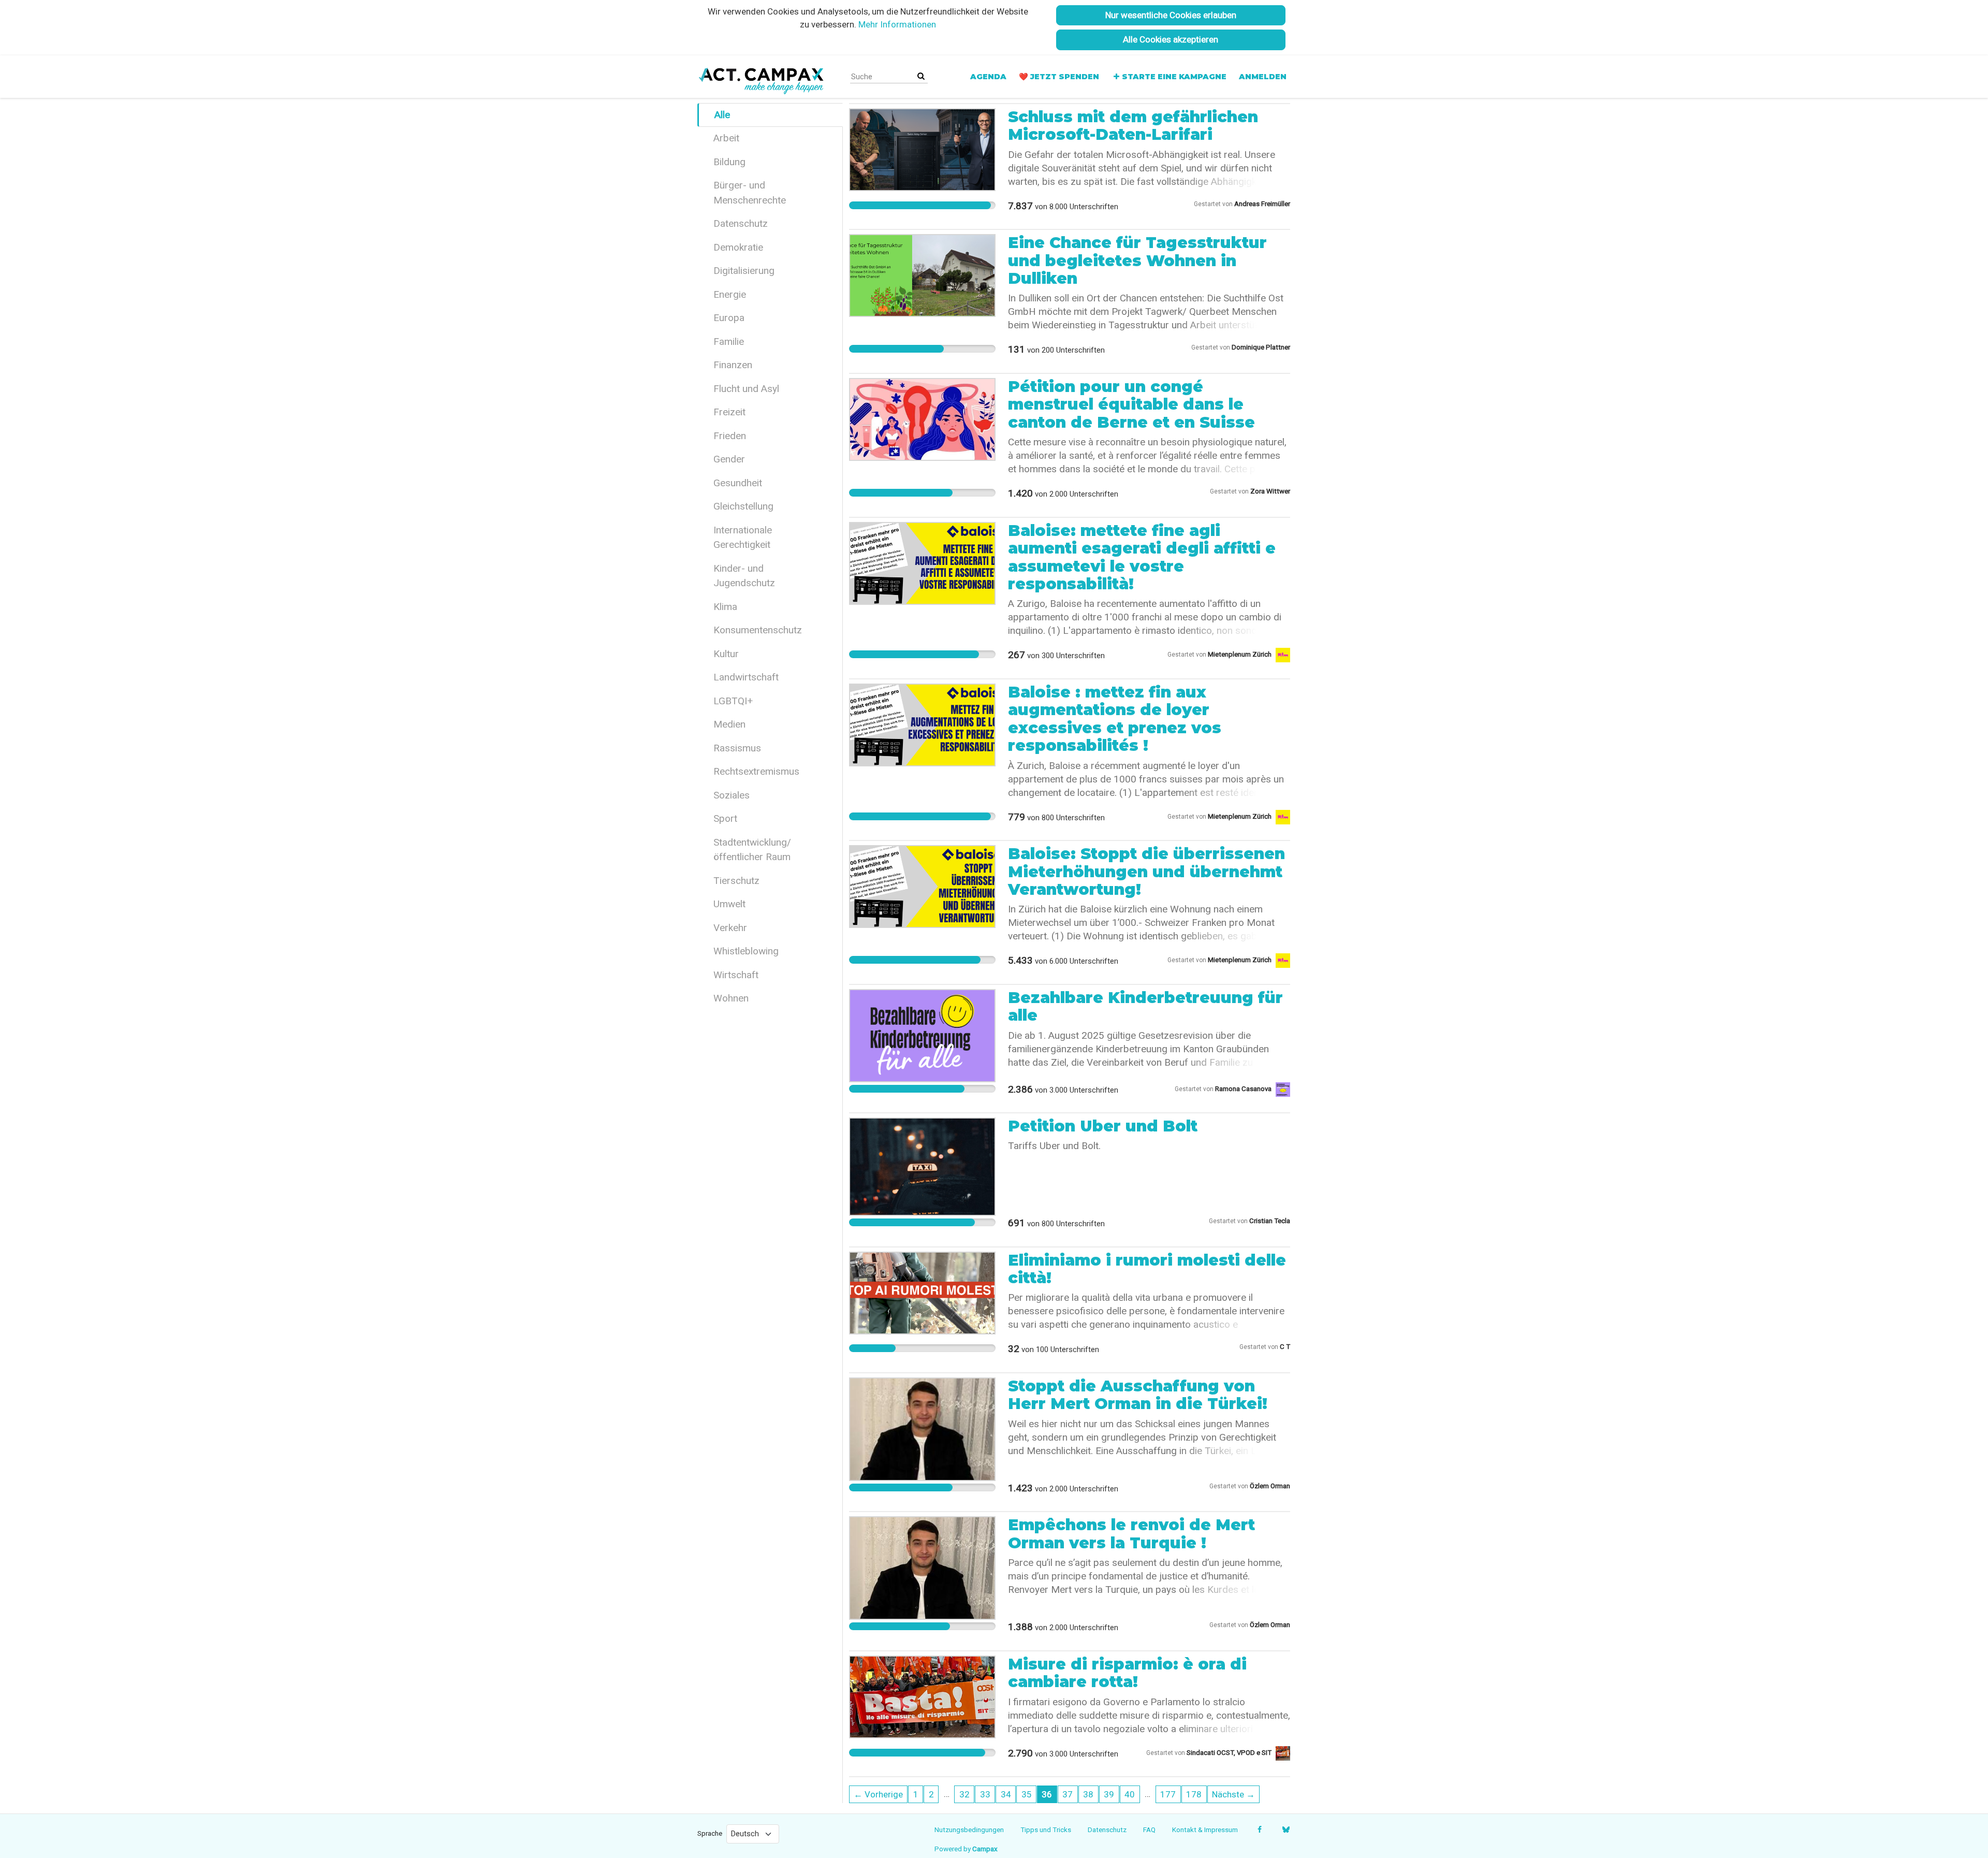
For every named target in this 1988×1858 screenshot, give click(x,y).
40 (1130, 1794)
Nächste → (1233, 1794)
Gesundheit (738, 483)
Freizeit (729, 412)
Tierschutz (736, 881)
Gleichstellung (743, 506)
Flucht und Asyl (746, 389)
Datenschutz (741, 223)
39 (1109, 1794)
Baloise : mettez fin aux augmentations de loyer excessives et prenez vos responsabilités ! (1115, 719)
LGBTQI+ (733, 701)
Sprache (710, 1833)
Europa (729, 318)
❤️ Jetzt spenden (1059, 77)
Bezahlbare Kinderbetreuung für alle (1145, 1006)
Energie (730, 294)
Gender (729, 459)
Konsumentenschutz (758, 630)
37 (1068, 1794)
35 (1027, 1794)
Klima (725, 607)
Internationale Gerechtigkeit (743, 538)
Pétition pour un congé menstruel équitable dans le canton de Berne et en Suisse (1131, 404)
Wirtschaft (736, 975)
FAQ (1149, 1830)
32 (964, 1794)
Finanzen (733, 365)
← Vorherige (878, 1794)
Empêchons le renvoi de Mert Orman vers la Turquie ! (1131, 1534)
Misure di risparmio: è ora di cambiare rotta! (1127, 1673)
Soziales (732, 795)
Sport (725, 818)
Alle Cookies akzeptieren (1171, 39)
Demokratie (738, 247)
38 (1088, 1794)
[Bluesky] (1286, 1830)
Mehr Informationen (897, 24)
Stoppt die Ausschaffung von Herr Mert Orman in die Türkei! (1138, 1395)
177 (1168, 1794)
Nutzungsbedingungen (969, 1830)
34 (1006, 1794)
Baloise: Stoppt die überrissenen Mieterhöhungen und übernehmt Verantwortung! (1146, 872)
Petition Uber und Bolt (1103, 1126)
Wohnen (731, 998)
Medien (729, 724)
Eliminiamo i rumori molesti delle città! (1147, 1269)
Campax (985, 1849)
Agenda (988, 77)
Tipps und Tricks (1046, 1830)
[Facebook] (1259, 1830)
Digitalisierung (744, 271)
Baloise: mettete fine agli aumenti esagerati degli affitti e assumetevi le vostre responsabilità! (1142, 557)
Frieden (730, 436)
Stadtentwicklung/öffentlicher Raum (752, 850)
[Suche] (921, 76)
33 (985, 1794)
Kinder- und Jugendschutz (744, 576)
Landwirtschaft (746, 677)
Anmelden (1263, 77)
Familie (729, 342)
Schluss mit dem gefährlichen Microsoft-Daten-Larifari (1133, 126)
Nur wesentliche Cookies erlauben (1171, 15)
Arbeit (726, 138)
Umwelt (729, 904)
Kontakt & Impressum (1205, 1830)
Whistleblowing (746, 951)
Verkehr (730, 928)
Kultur (726, 654)
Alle (722, 115)
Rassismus (737, 748)
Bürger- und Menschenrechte (750, 193)
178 (1194, 1794)
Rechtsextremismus (756, 771)
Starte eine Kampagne (1174, 77)
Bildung (729, 162)
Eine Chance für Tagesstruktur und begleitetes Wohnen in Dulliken (1137, 260)
